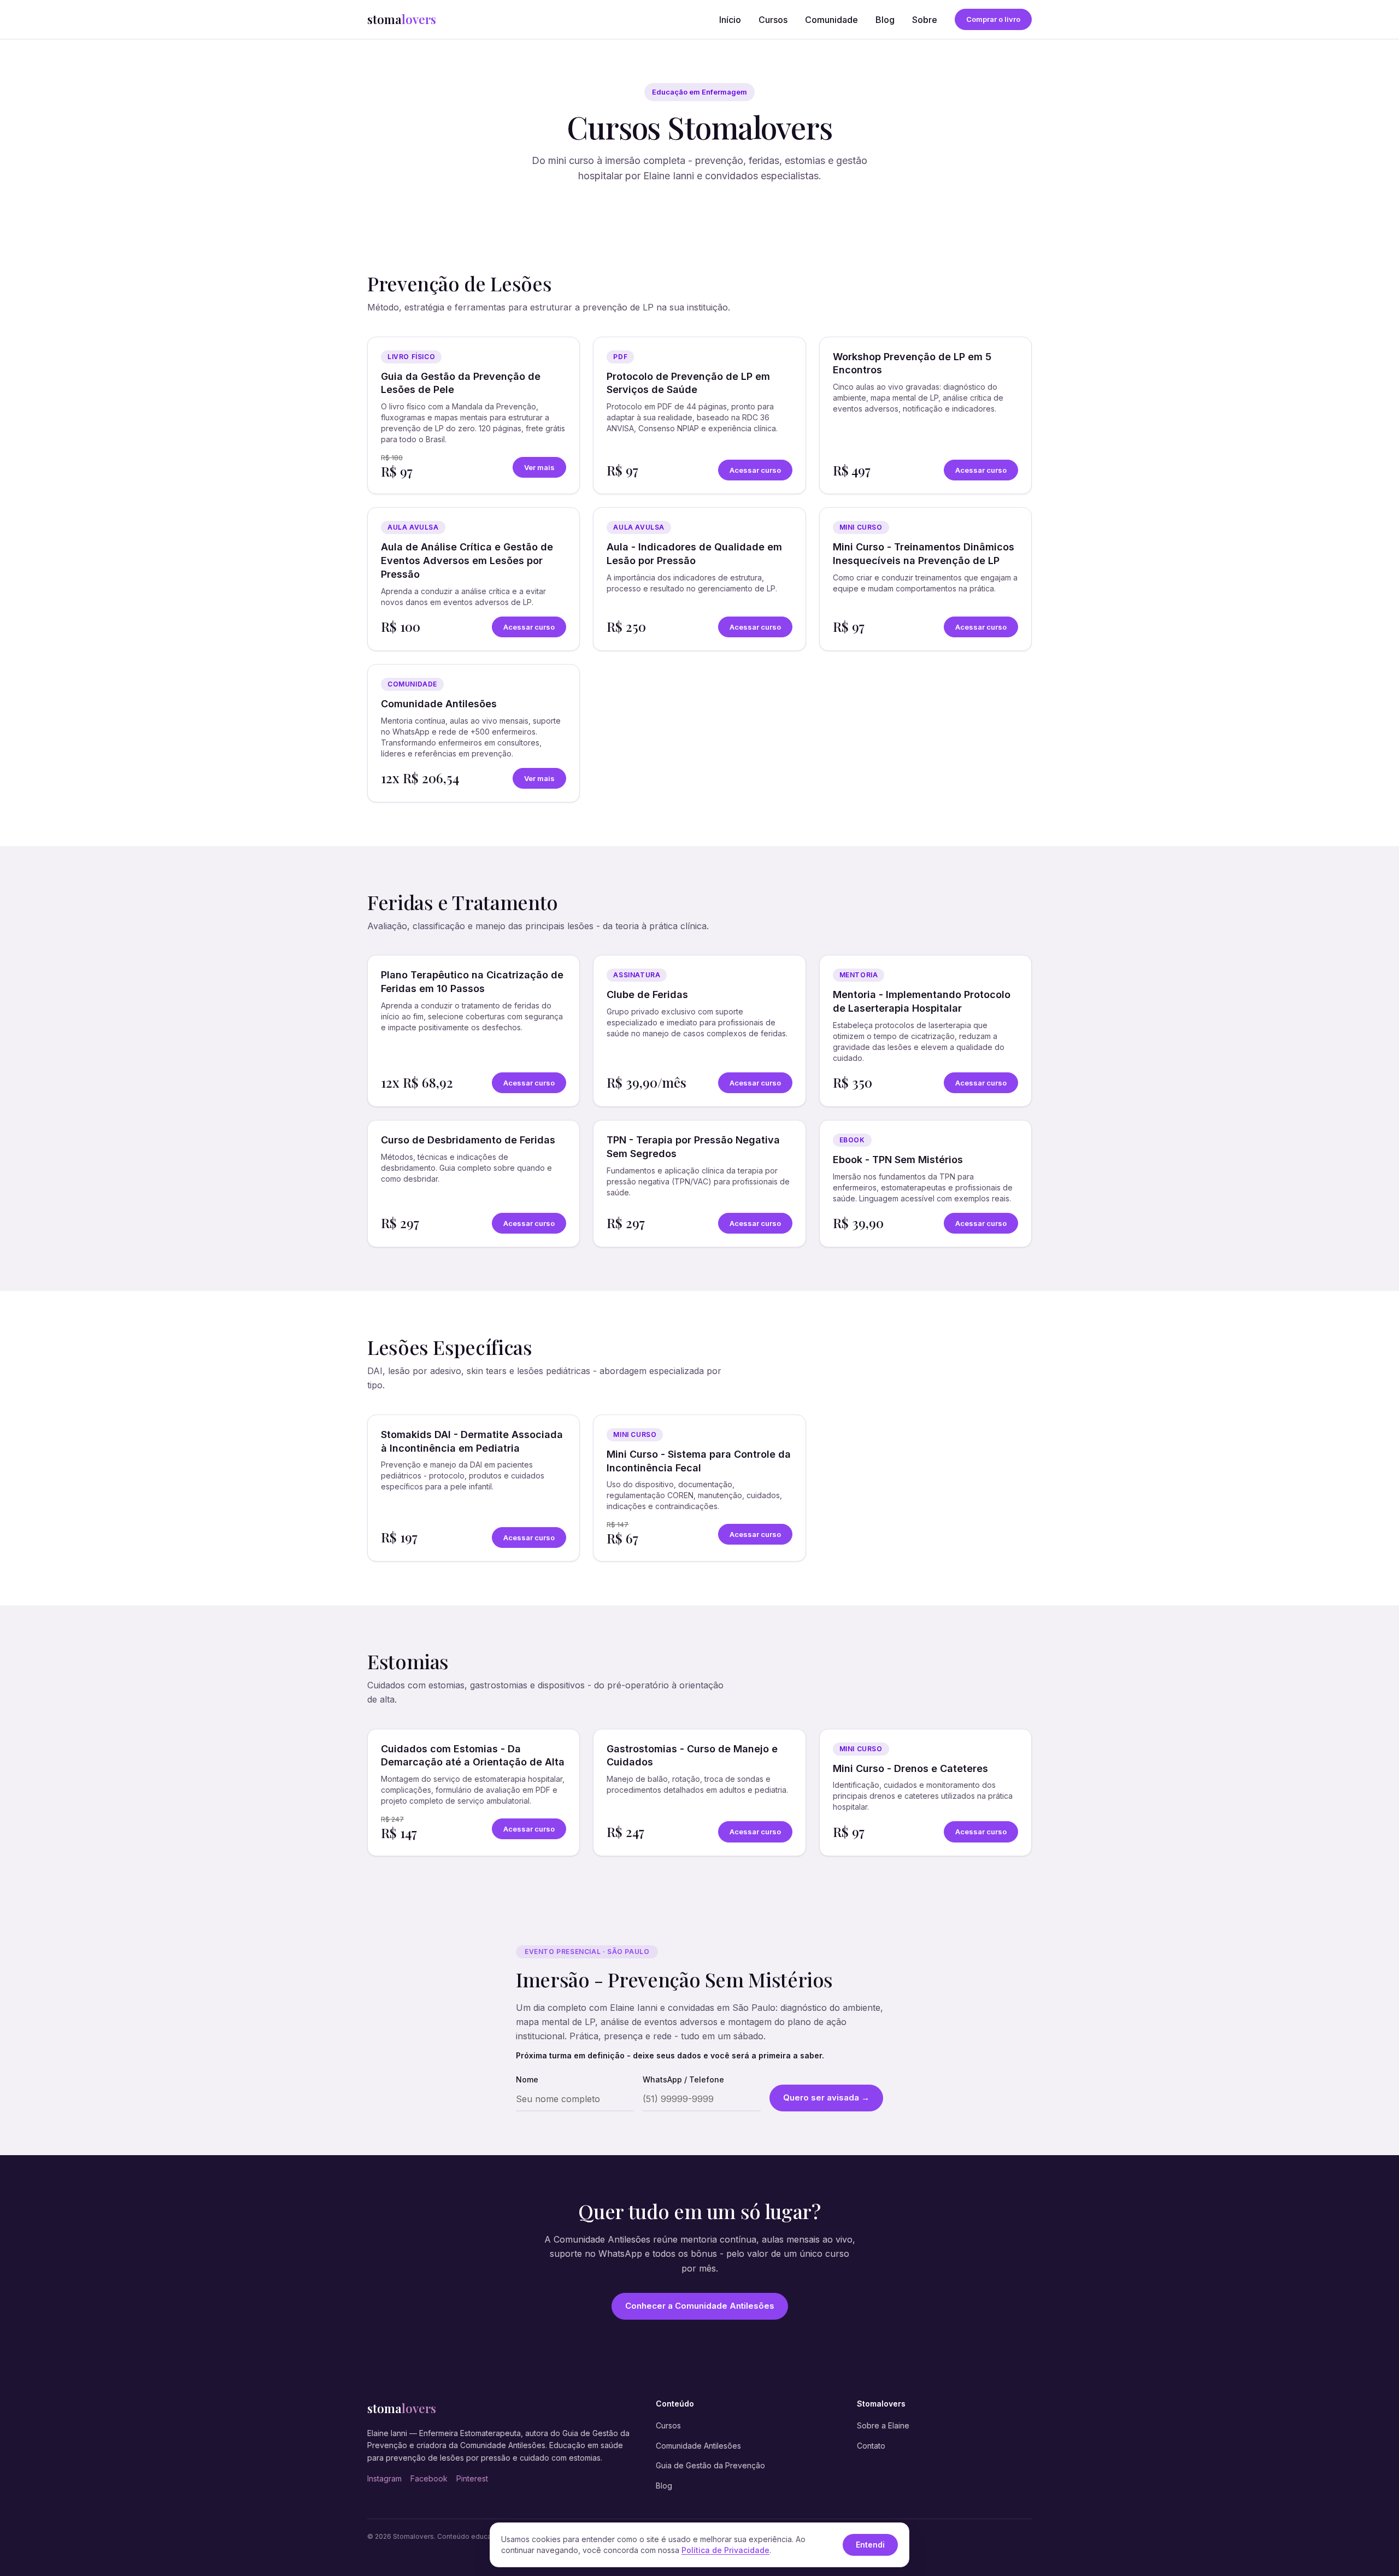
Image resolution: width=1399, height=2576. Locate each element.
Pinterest (472, 2478)
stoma (402, 19)
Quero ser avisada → (826, 2097)
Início (730, 20)
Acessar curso (755, 470)
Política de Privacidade (725, 2550)
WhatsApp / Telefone (683, 2079)
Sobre (925, 20)
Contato (871, 2446)
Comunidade (831, 20)
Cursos (773, 20)
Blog (885, 20)
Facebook (429, 2478)
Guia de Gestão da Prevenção (710, 2465)
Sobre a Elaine (883, 2425)
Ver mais (539, 467)
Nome (527, 2079)
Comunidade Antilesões (698, 2446)
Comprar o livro (993, 19)
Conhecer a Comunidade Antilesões (700, 2306)
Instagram (384, 2478)
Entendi (870, 2545)
